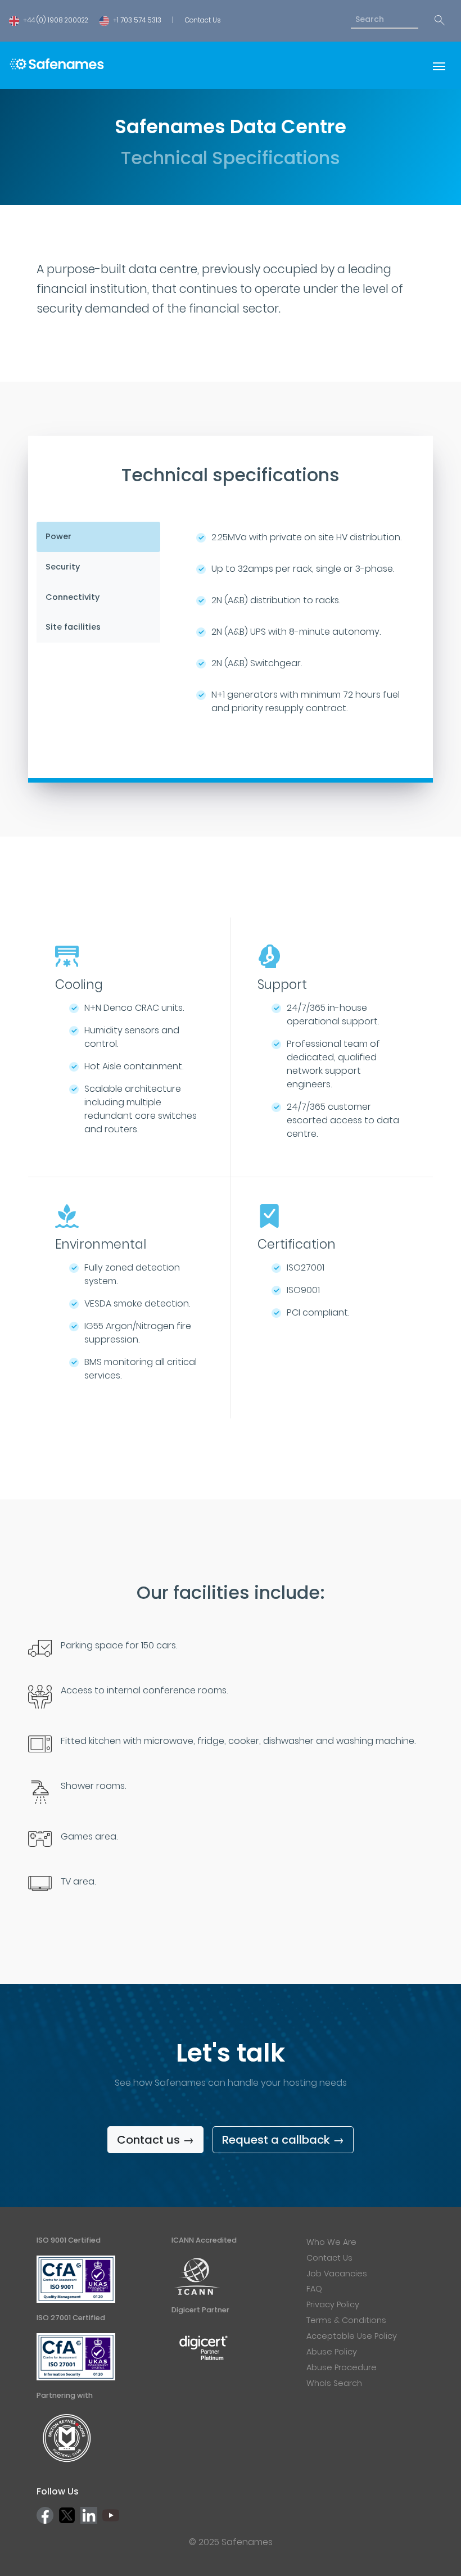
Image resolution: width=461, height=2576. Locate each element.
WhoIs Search (334, 2383)
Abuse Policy (332, 2352)
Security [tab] (63, 567)
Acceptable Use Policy (352, 2336)
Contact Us (203, 20)
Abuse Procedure (342, 2367)
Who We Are (331, 2242)
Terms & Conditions (346, 2320)
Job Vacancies (337, 2274)
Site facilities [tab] (73, 627)
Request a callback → (283, 2140)
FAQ (314, 2289)
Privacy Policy (333, 2304)
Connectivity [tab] (73, 597)
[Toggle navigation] (439, 65)
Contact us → (155, 2140)
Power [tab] (58, 536)
